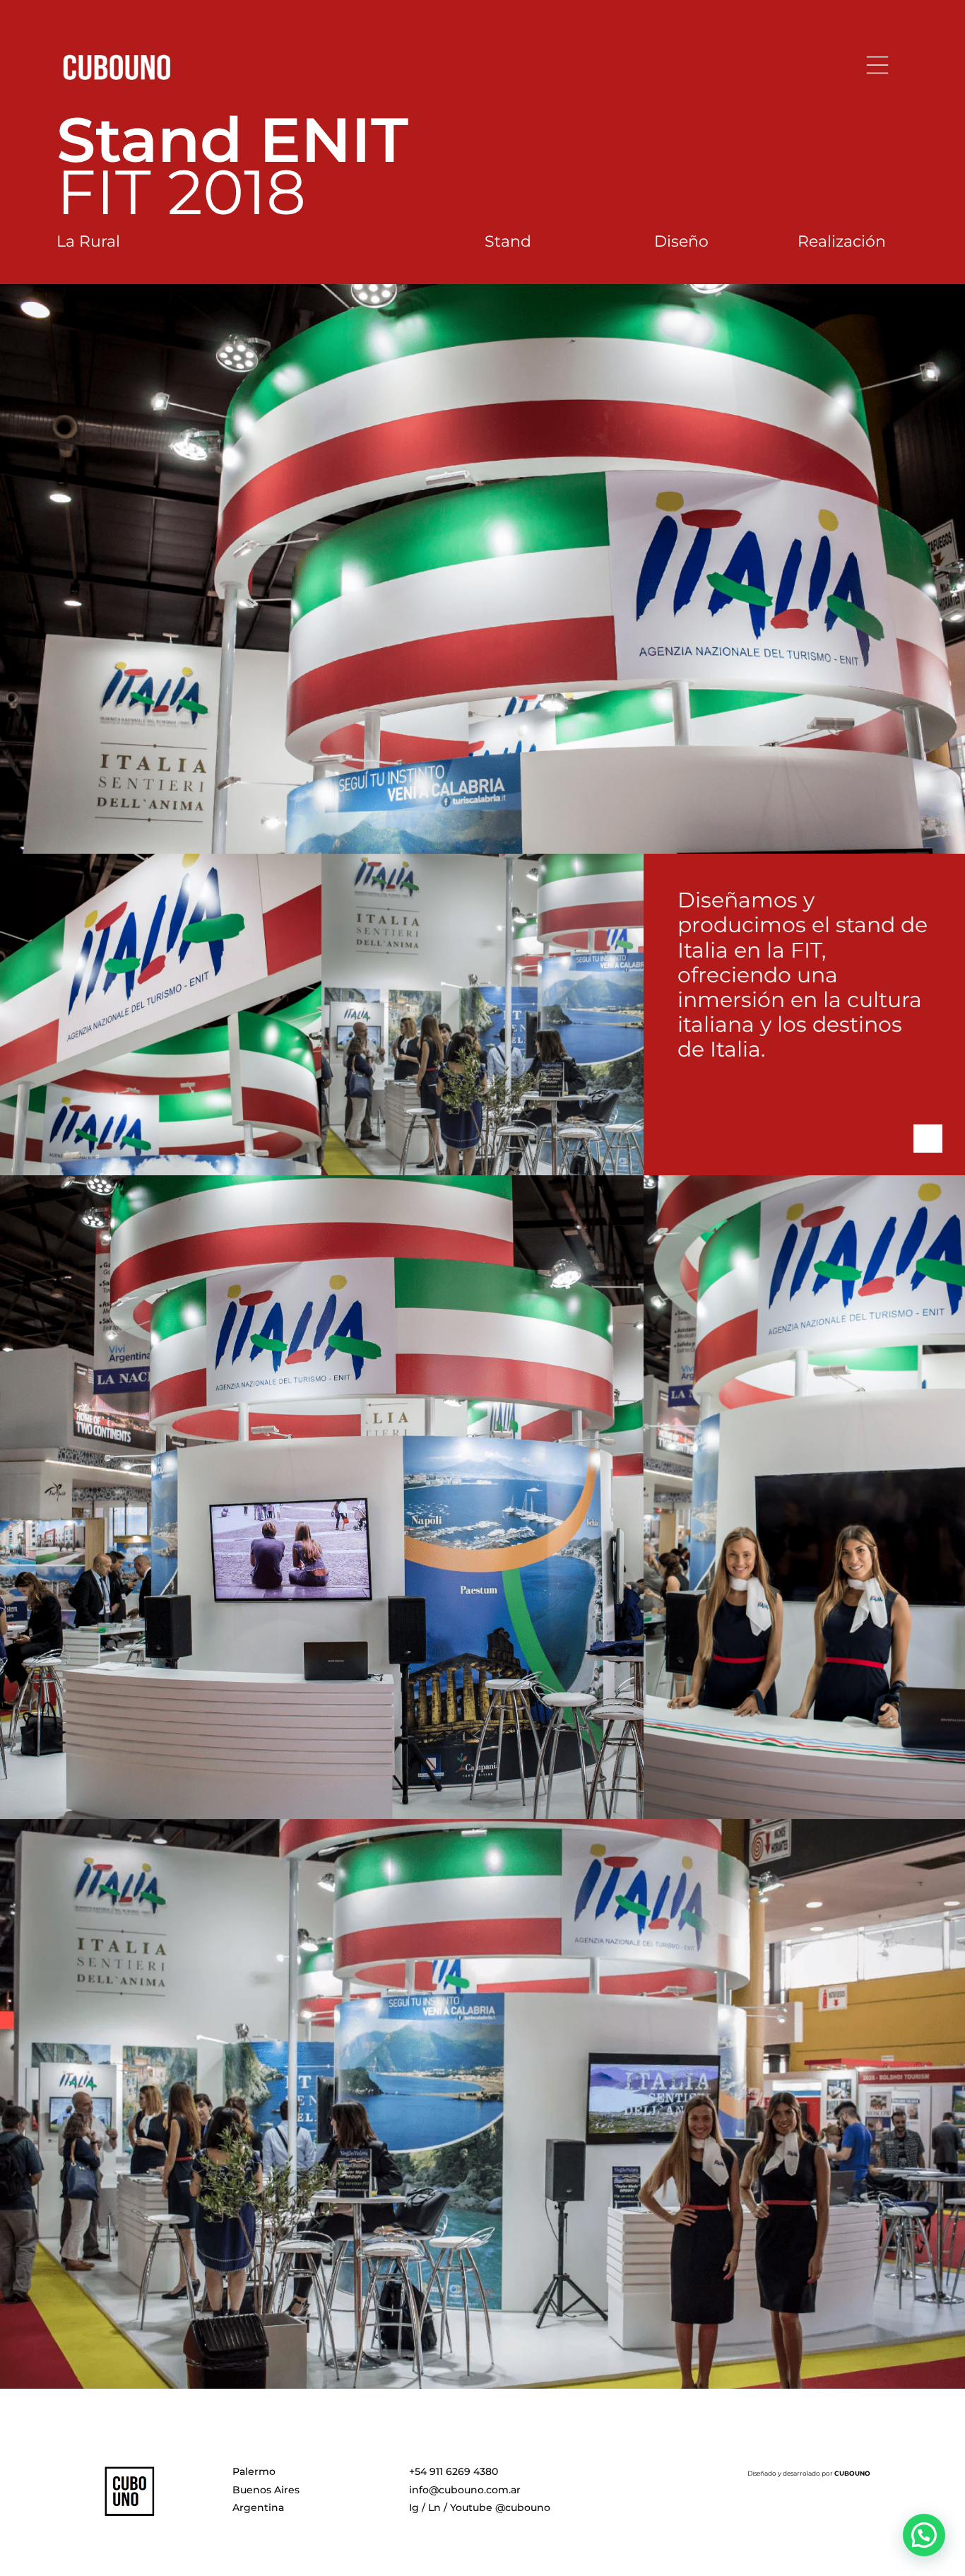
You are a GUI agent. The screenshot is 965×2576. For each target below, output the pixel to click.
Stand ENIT (232, 140)
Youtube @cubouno (500, 2507)
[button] (924, 2535)
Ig (414, 2507)
